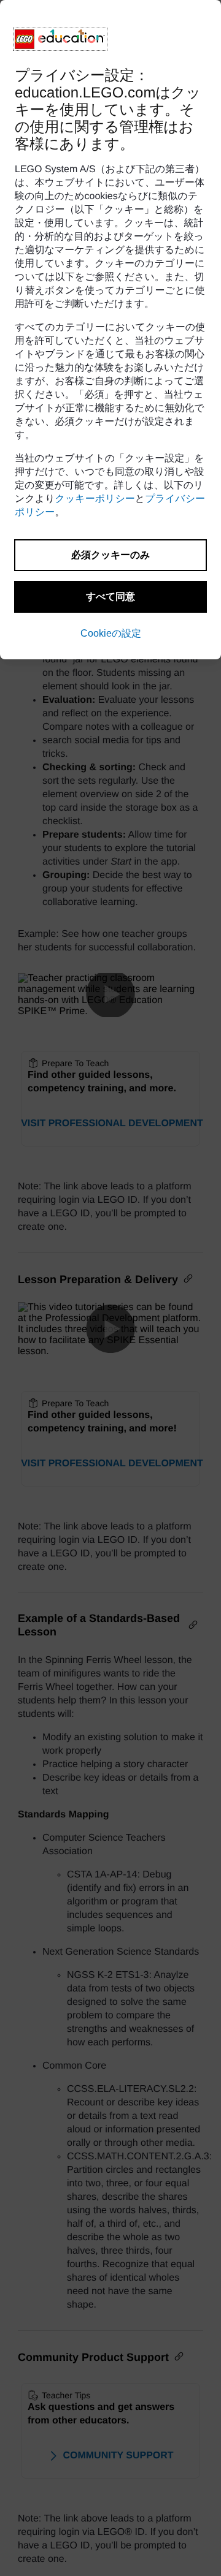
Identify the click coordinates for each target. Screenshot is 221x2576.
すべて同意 (110, 597)
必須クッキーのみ (110, 555)
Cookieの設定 (111, 633)
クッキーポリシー (95, 499)
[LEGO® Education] (60, 39)
